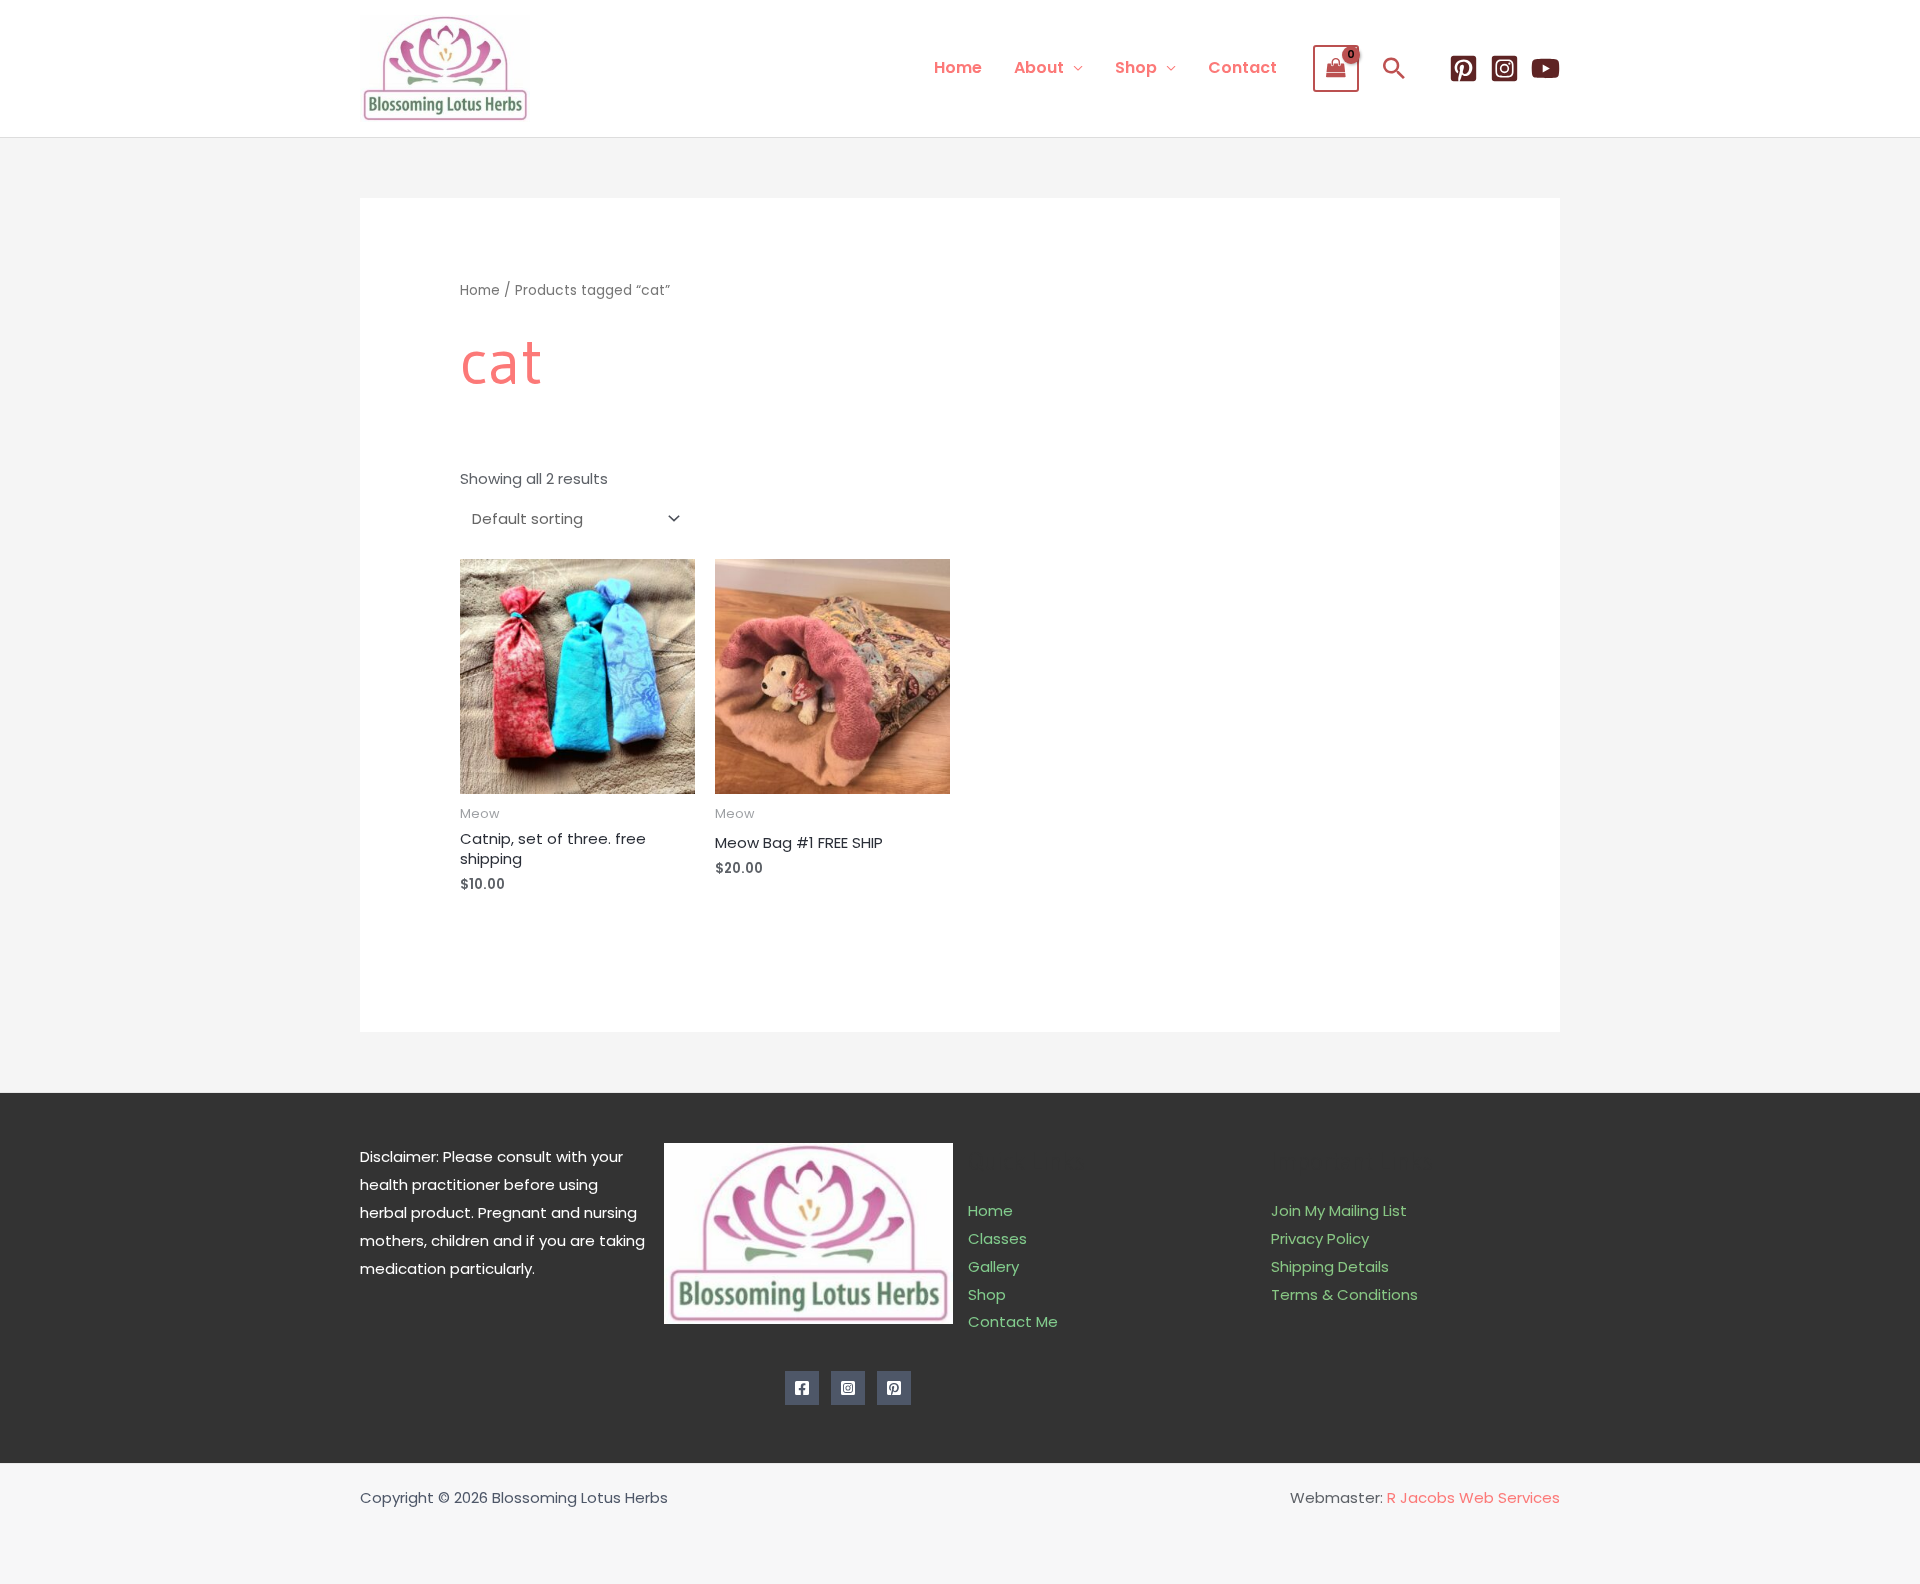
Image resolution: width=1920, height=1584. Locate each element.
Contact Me (1013, 1321)
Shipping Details (1330, 1266)
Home (958, 67)
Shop (1136, 67)
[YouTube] (1545, 68)
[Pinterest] (1463, 68)
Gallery (993, 1266)
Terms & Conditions (1344, 1294)
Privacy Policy (1320, 1238)
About (1039, 67)
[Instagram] (1504, 68)
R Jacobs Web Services (1473, 1497)
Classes (997, 1238)
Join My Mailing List (1339, 1210)
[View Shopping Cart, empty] (1336, 68)
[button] (1394, 68)
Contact (1242, 67)
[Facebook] (802, 1388)
